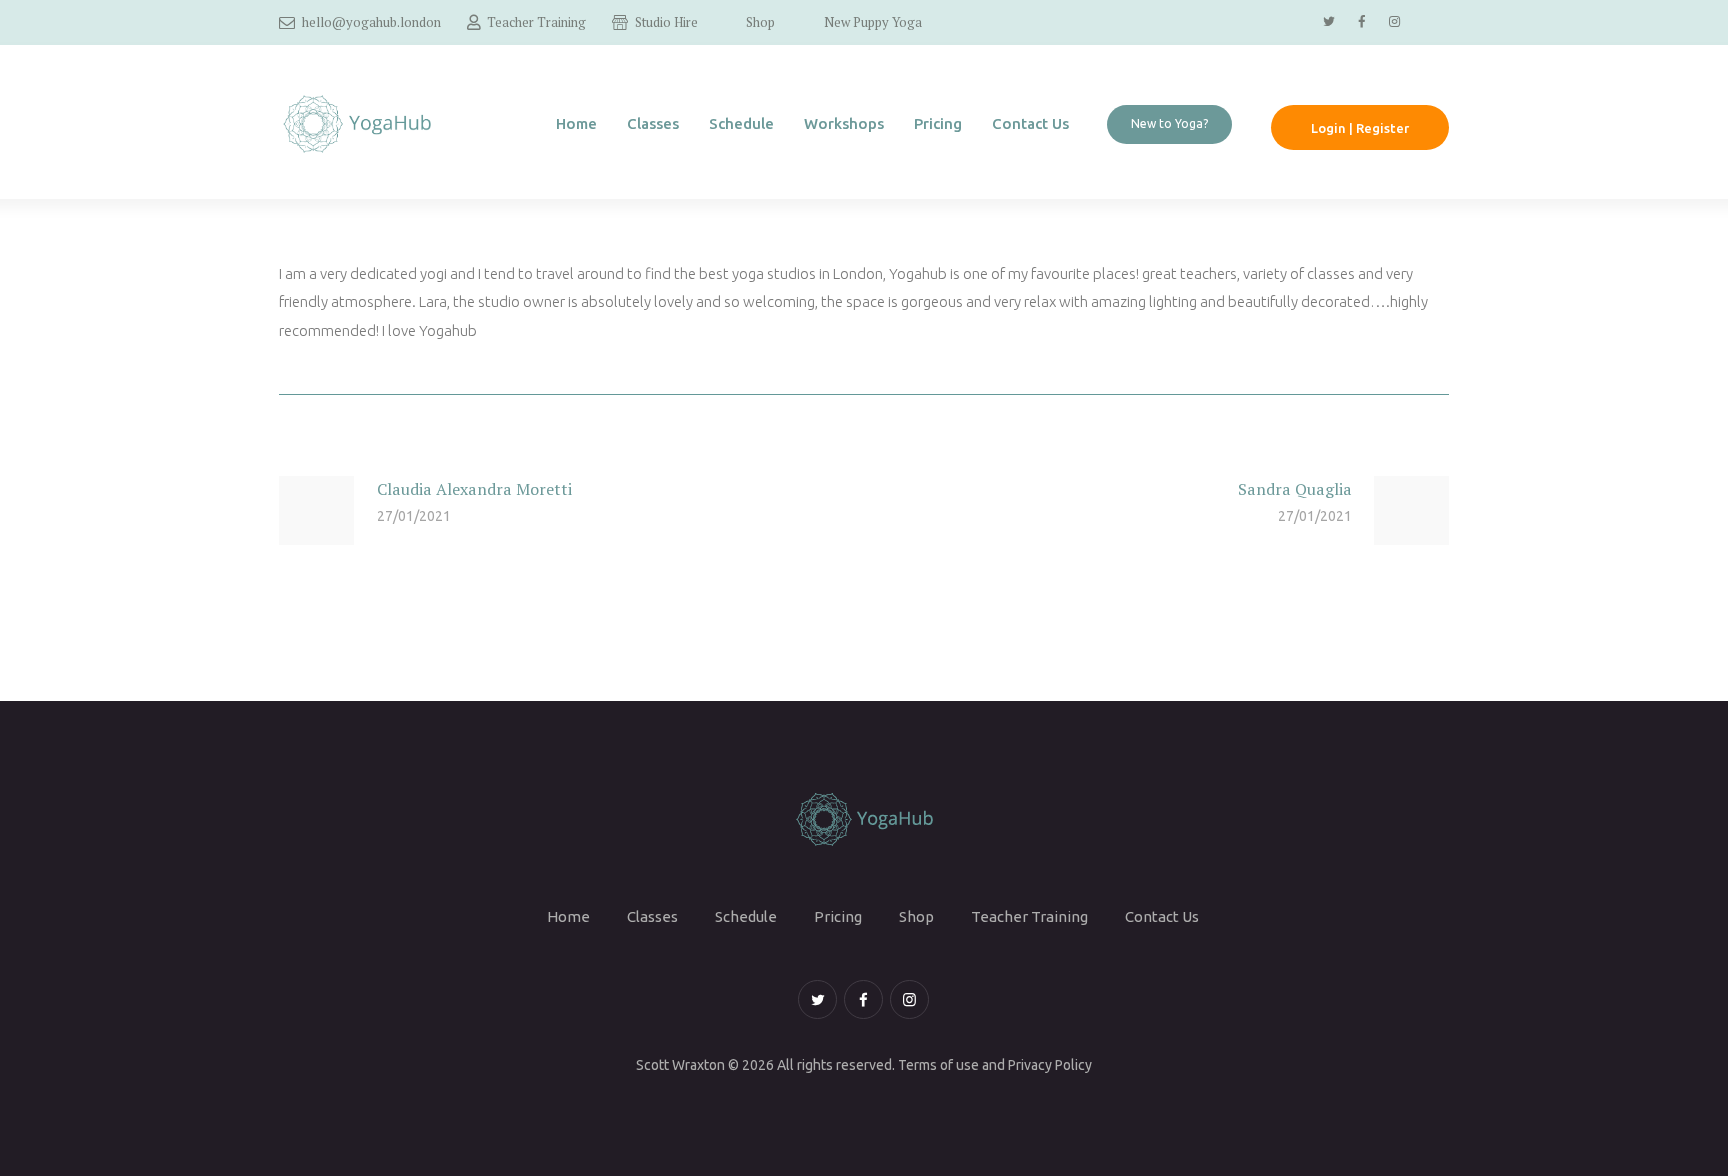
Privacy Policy (1050, 1065)
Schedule (746, 916)
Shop (916, 916)
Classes (652, 916)
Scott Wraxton (680, 1065)
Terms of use (938, 1065)
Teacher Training (1029, 916)
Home (568, 916)
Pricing (838, 916)
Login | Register (1360, 128)
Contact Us (1162, 916)
